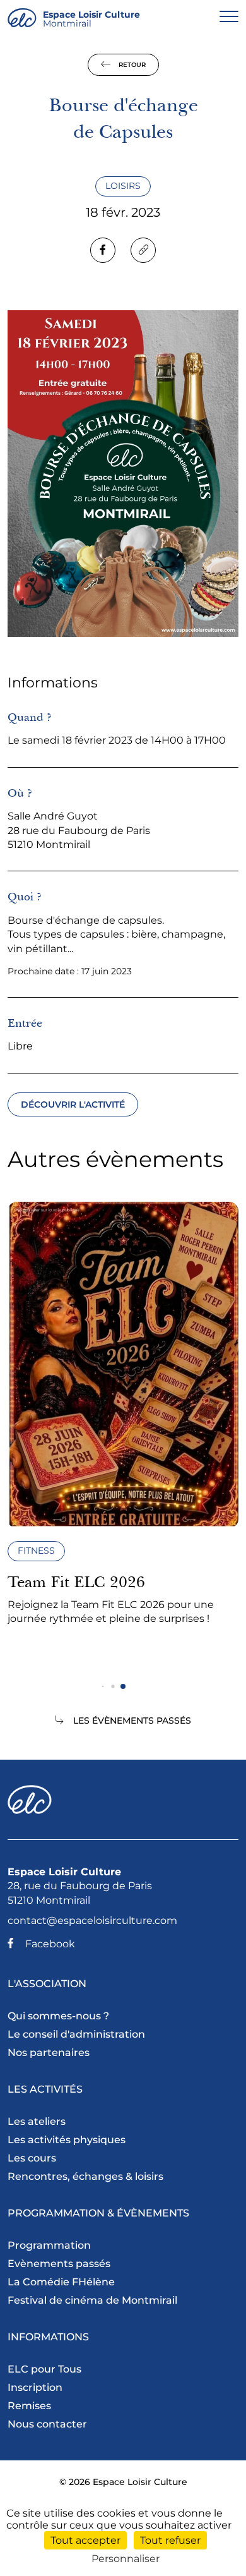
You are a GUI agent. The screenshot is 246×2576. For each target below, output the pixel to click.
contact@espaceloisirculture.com (92, 1920)
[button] (103, 1687)
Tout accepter (85, 2540)
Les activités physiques (67, 2140)
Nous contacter (47, 2424)
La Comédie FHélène (61, 2282)
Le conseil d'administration (76, 2034)
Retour (131, 65)
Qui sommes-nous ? (58, 2016)
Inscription (35, 2387)
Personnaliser (126, 2559)
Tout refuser (170, 2540)
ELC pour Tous (44, 2369)
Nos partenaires (49, 2053)
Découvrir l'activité (73, 1104)
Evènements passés (59, 2264)
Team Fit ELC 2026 (76, 1582)
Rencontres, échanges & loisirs (85, 2176)
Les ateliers (37, 2121)
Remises (29, 2406)
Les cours (32, 2158)
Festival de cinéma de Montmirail (92, 2300)
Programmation (49, 2245)
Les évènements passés (132, 1720)
